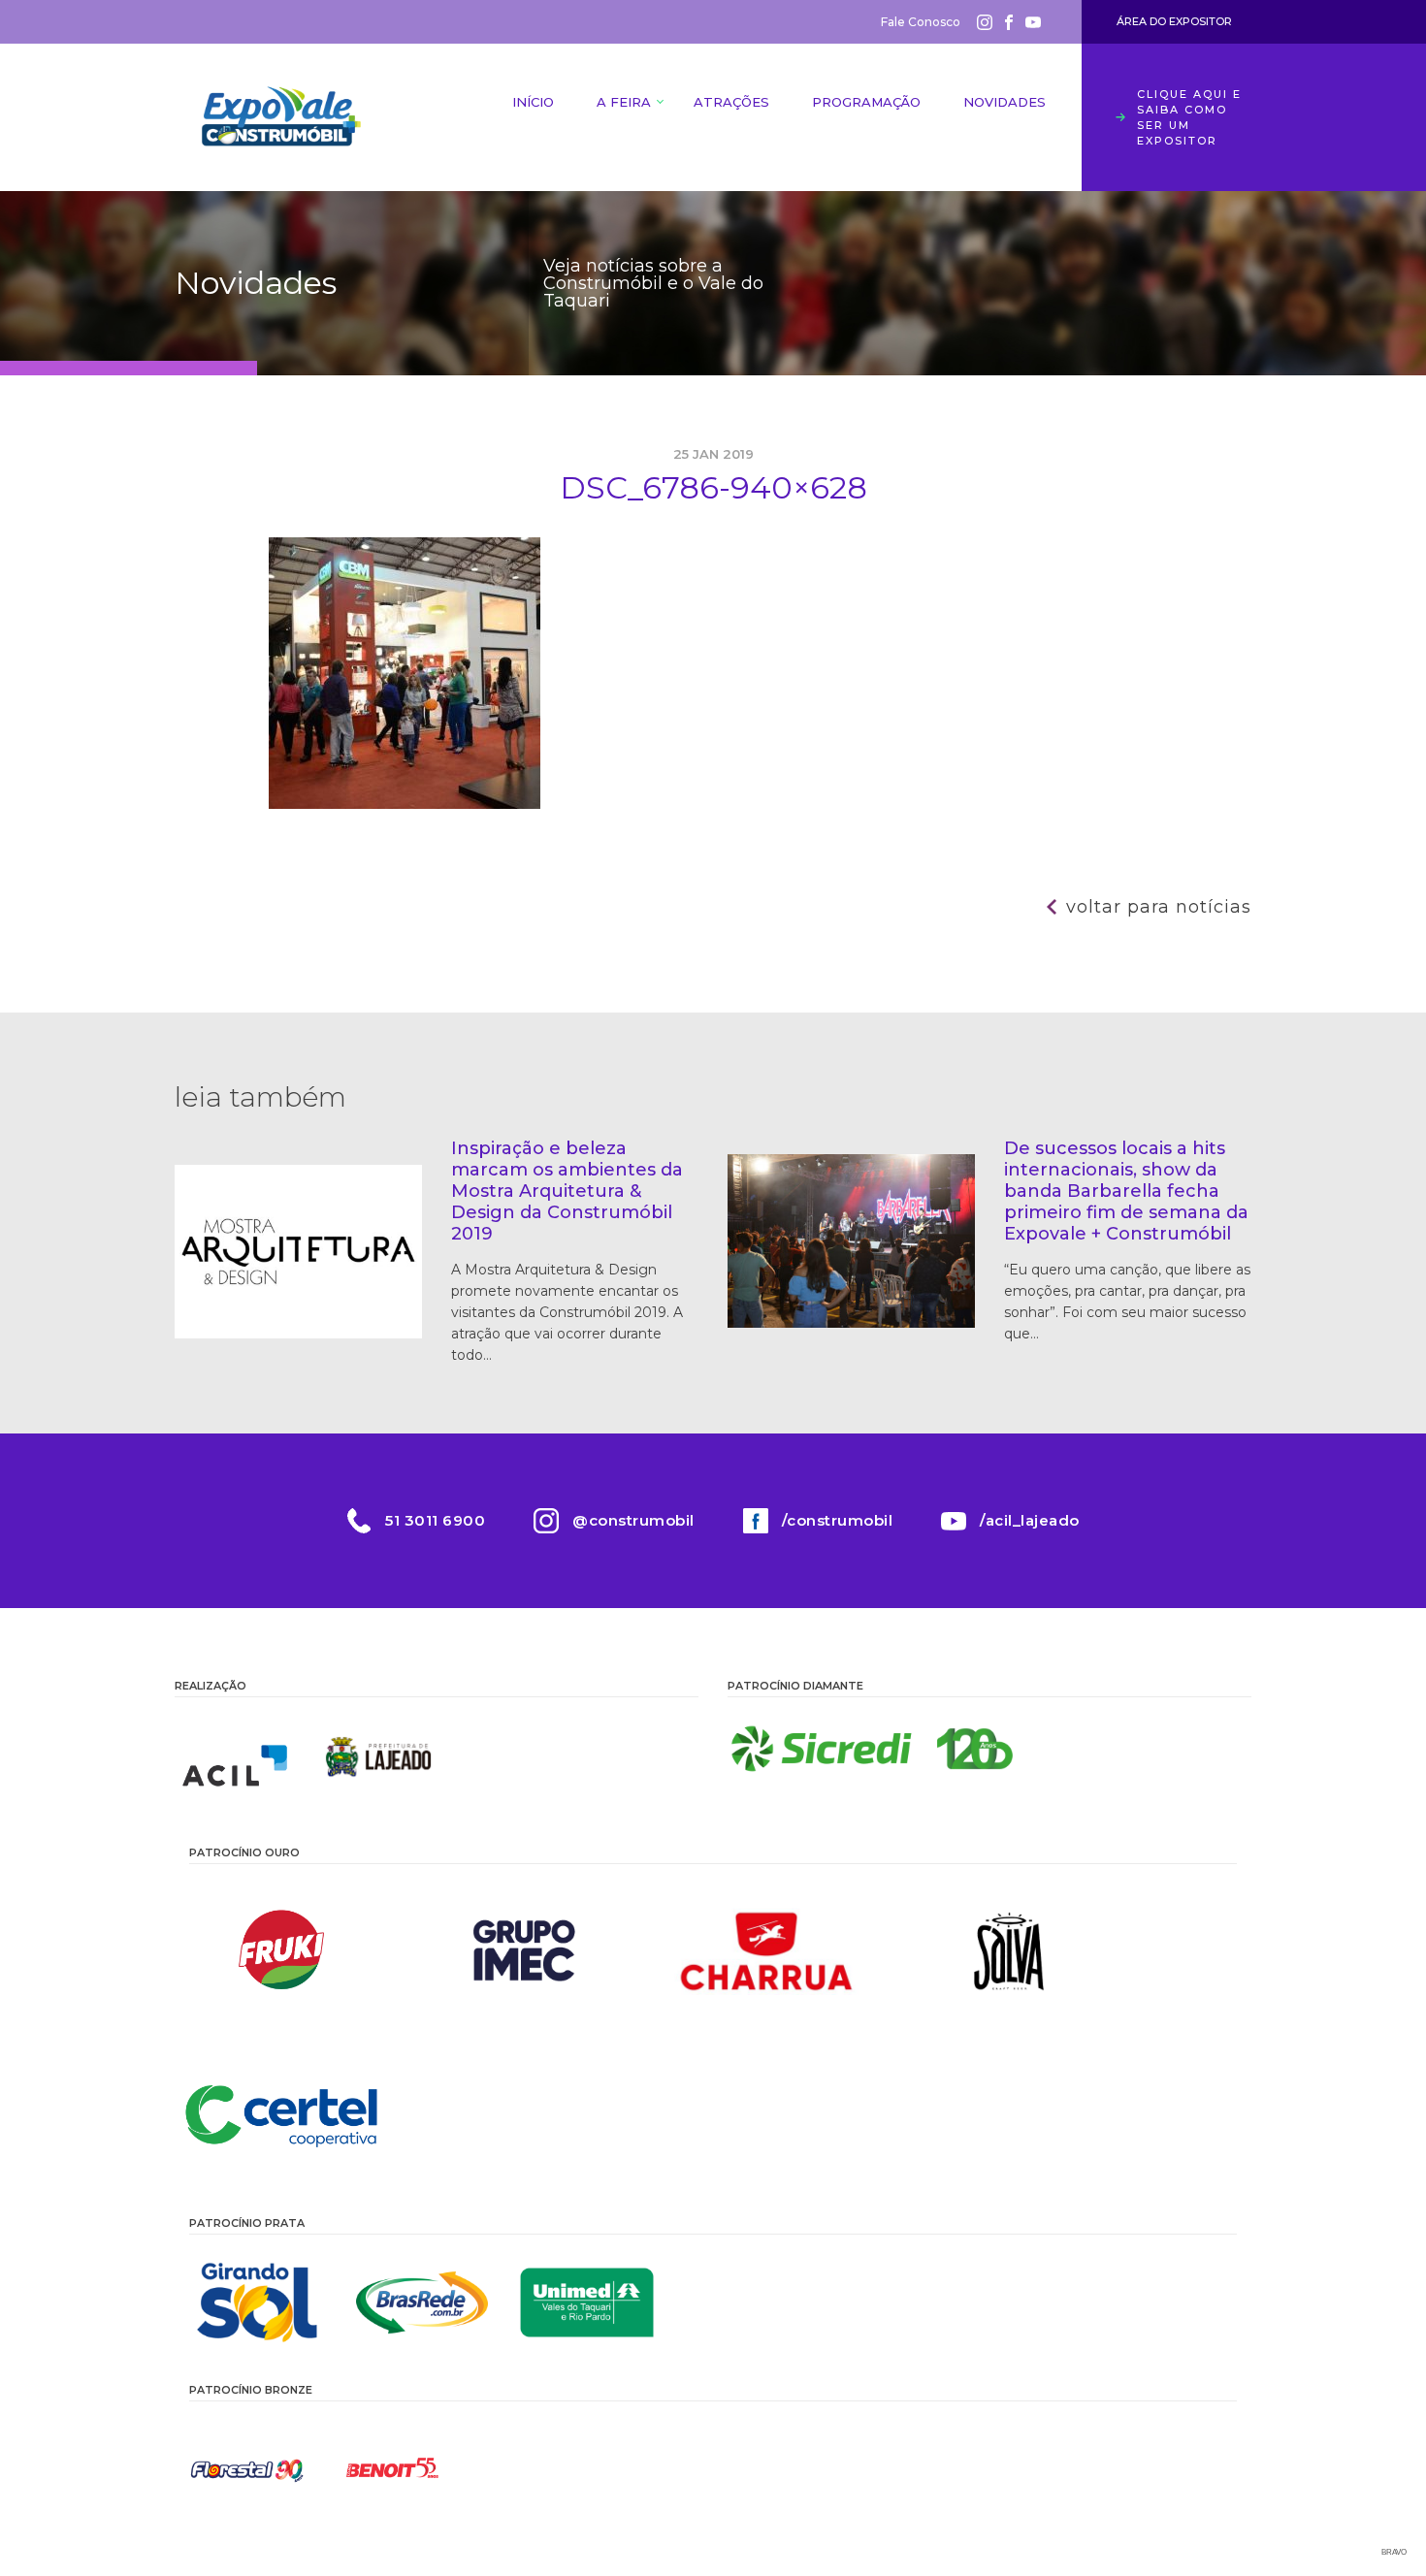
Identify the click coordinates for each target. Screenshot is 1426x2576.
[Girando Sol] (257, 2302)
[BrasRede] (422, 2302)
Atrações (731, 102)
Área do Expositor (1174, 21)
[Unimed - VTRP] (587, 2302)
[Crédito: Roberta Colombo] (405, 804)
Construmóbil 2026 (281, 117)
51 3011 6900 (435, 1520)
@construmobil (633, 1520)
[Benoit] (393, 2469)
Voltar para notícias (1159, 907)
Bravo (1394, 2552)
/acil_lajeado (1030, 1520)
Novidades (1005, 102)
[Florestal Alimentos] (247, 2469)
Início (533, 102)
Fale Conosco (921, 22)
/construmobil (838, 1520)
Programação (866, 102)
